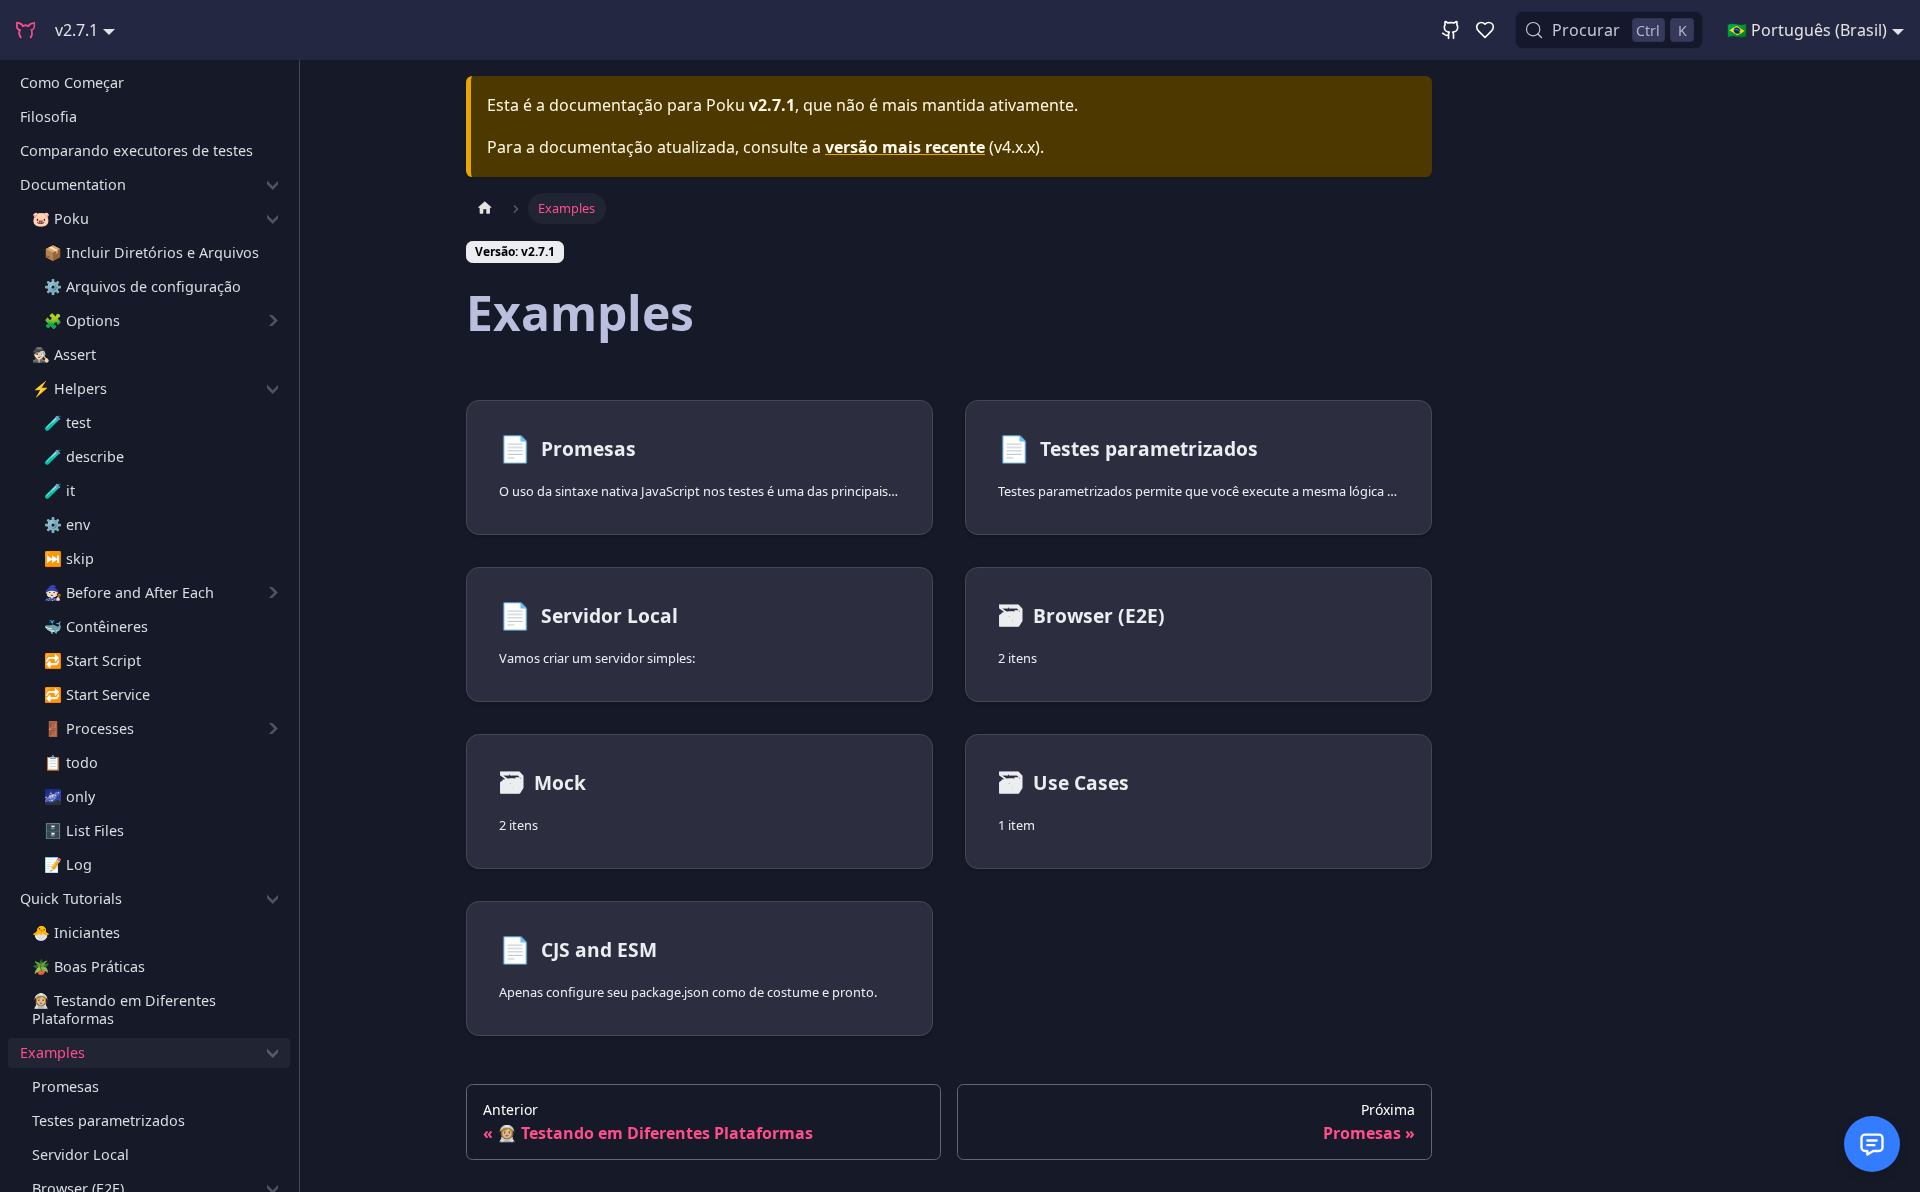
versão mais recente (905, 147)
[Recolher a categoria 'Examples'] (272, 1053)
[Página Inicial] (485, 208)
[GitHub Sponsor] (1485, 30)
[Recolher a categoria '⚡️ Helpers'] (272, 389)
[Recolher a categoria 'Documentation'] (272, 185)
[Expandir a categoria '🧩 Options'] (272, 321)
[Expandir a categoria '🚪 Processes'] (272, 729)
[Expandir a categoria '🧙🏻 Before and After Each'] (272, 593)
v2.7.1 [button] (76, 30)
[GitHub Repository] (1451, 30)
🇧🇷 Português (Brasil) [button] (1807, 30)
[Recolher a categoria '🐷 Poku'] (272, 219)
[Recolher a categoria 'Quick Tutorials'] (272, 899)
